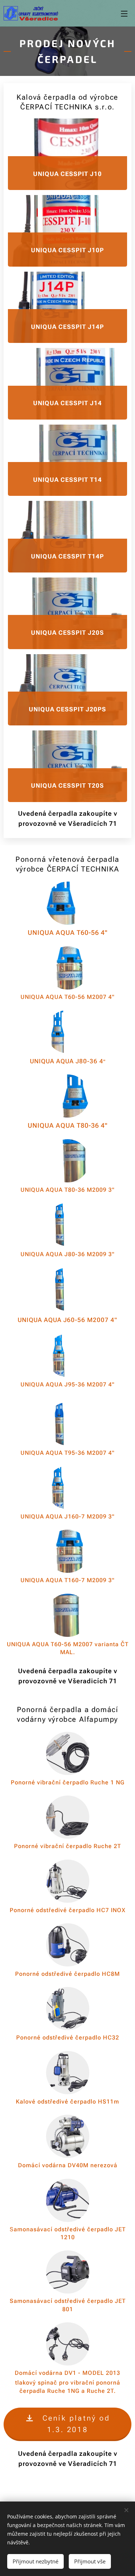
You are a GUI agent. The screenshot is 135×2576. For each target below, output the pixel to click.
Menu (124, 13)
